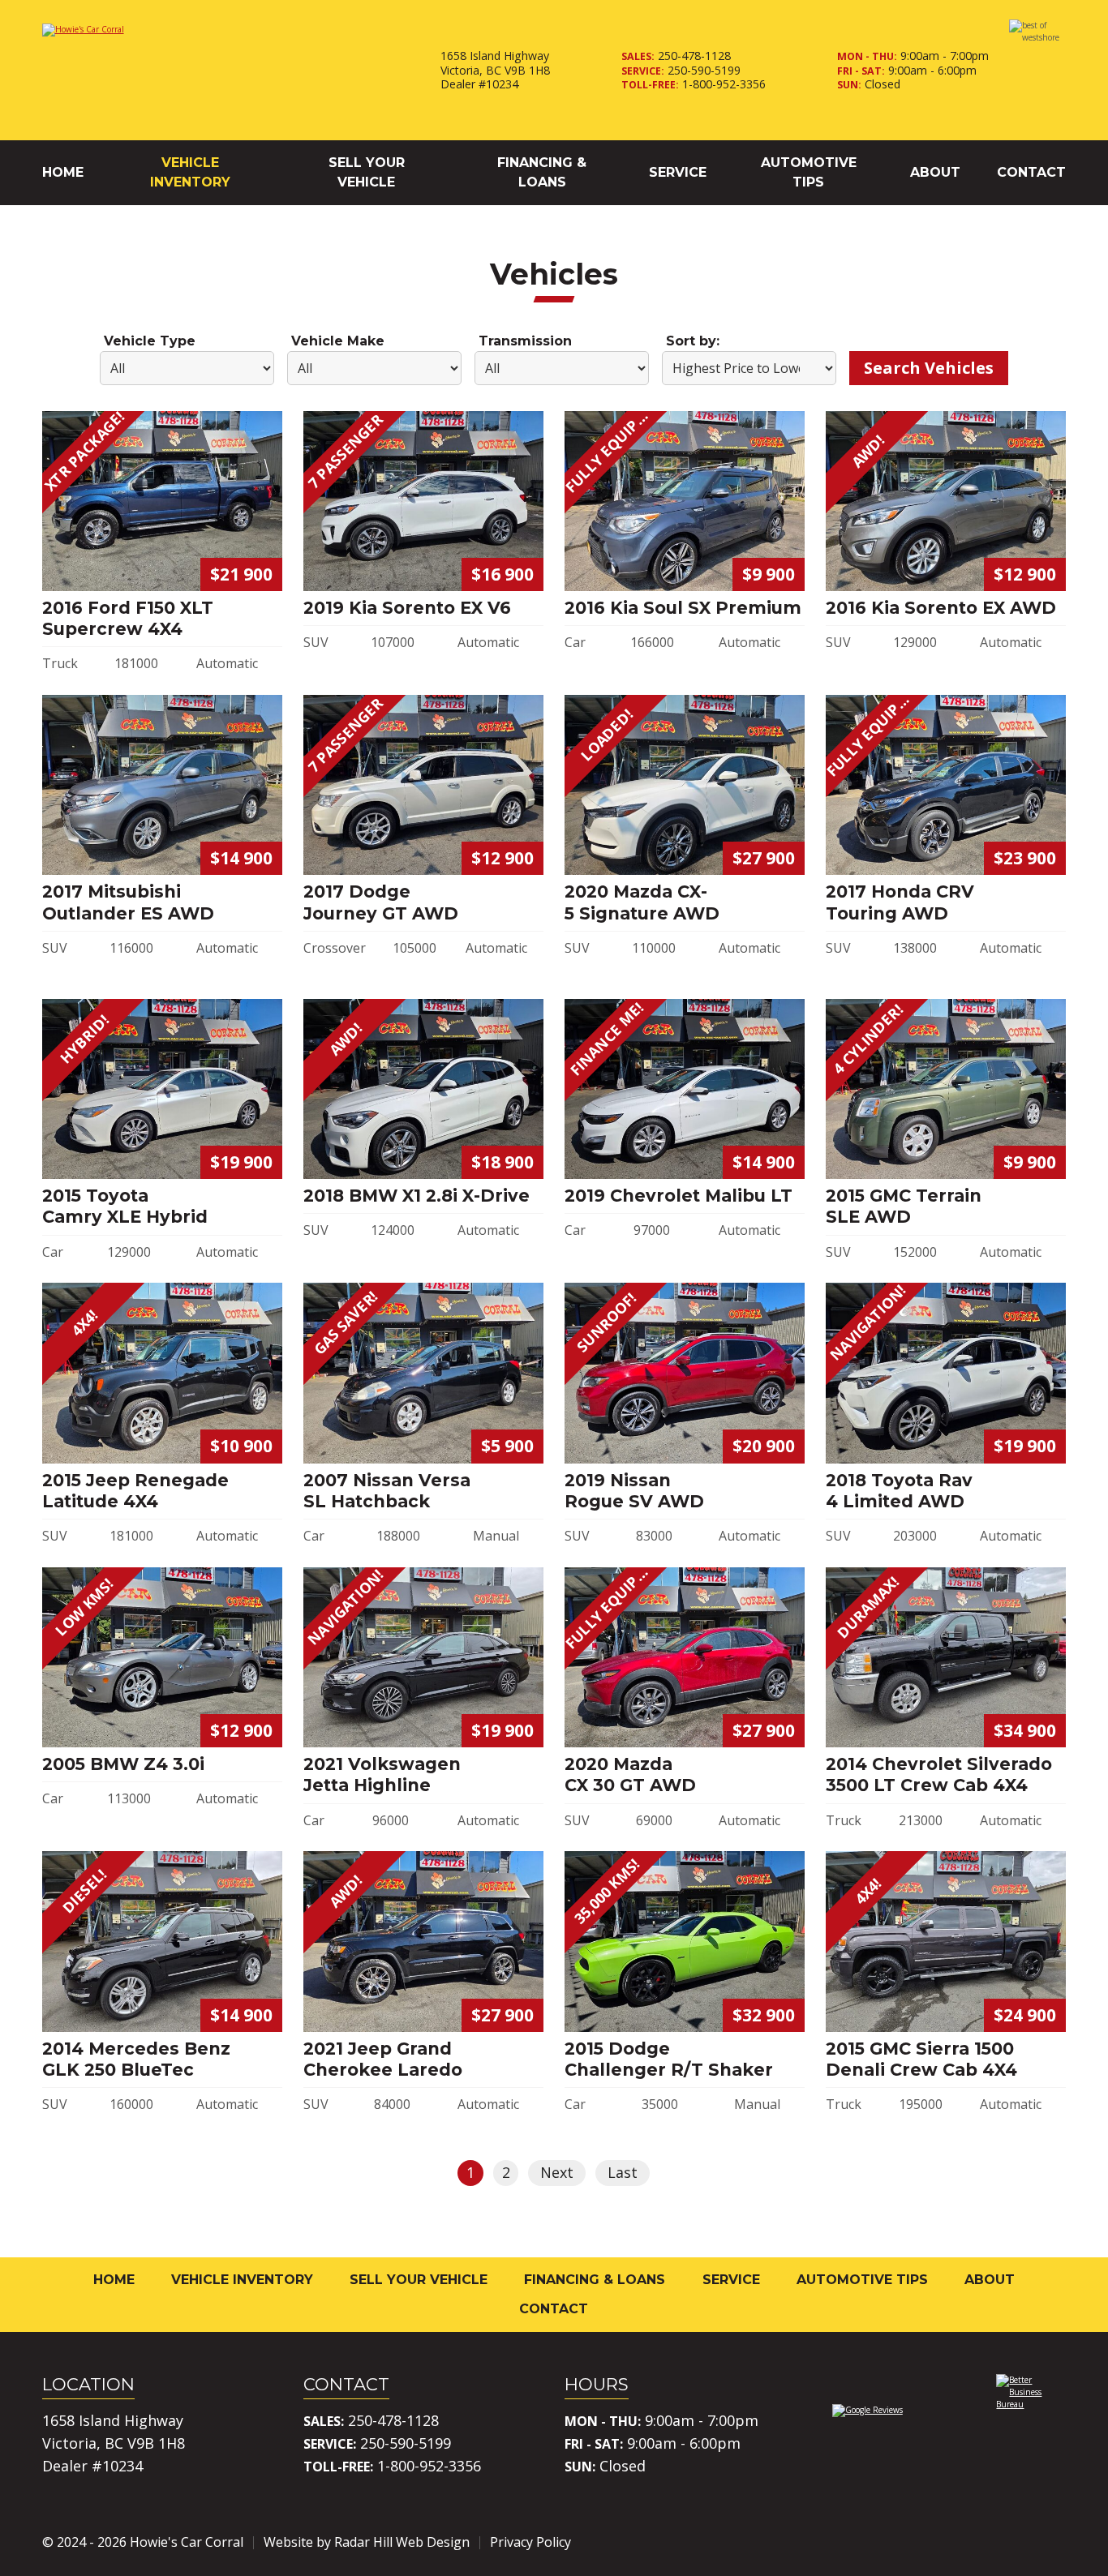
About (935, 172)
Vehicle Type (150, 341)
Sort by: (693, 341)
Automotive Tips (809, 172)
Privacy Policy (530, 2542)
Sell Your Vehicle (367, 172)
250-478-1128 (694, 56)
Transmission (525, 341)
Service (678, 172)
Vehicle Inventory (190, 172)
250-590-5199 (704, 70)
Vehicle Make (338, 341)
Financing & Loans (542, 172)
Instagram (1007, 2542)
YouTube (1053, 2542)
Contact (1031, 172)
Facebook (962, 2542)
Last (623, 2172)
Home (63, 172)
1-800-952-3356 (724, 84)
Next (557, 2172)
